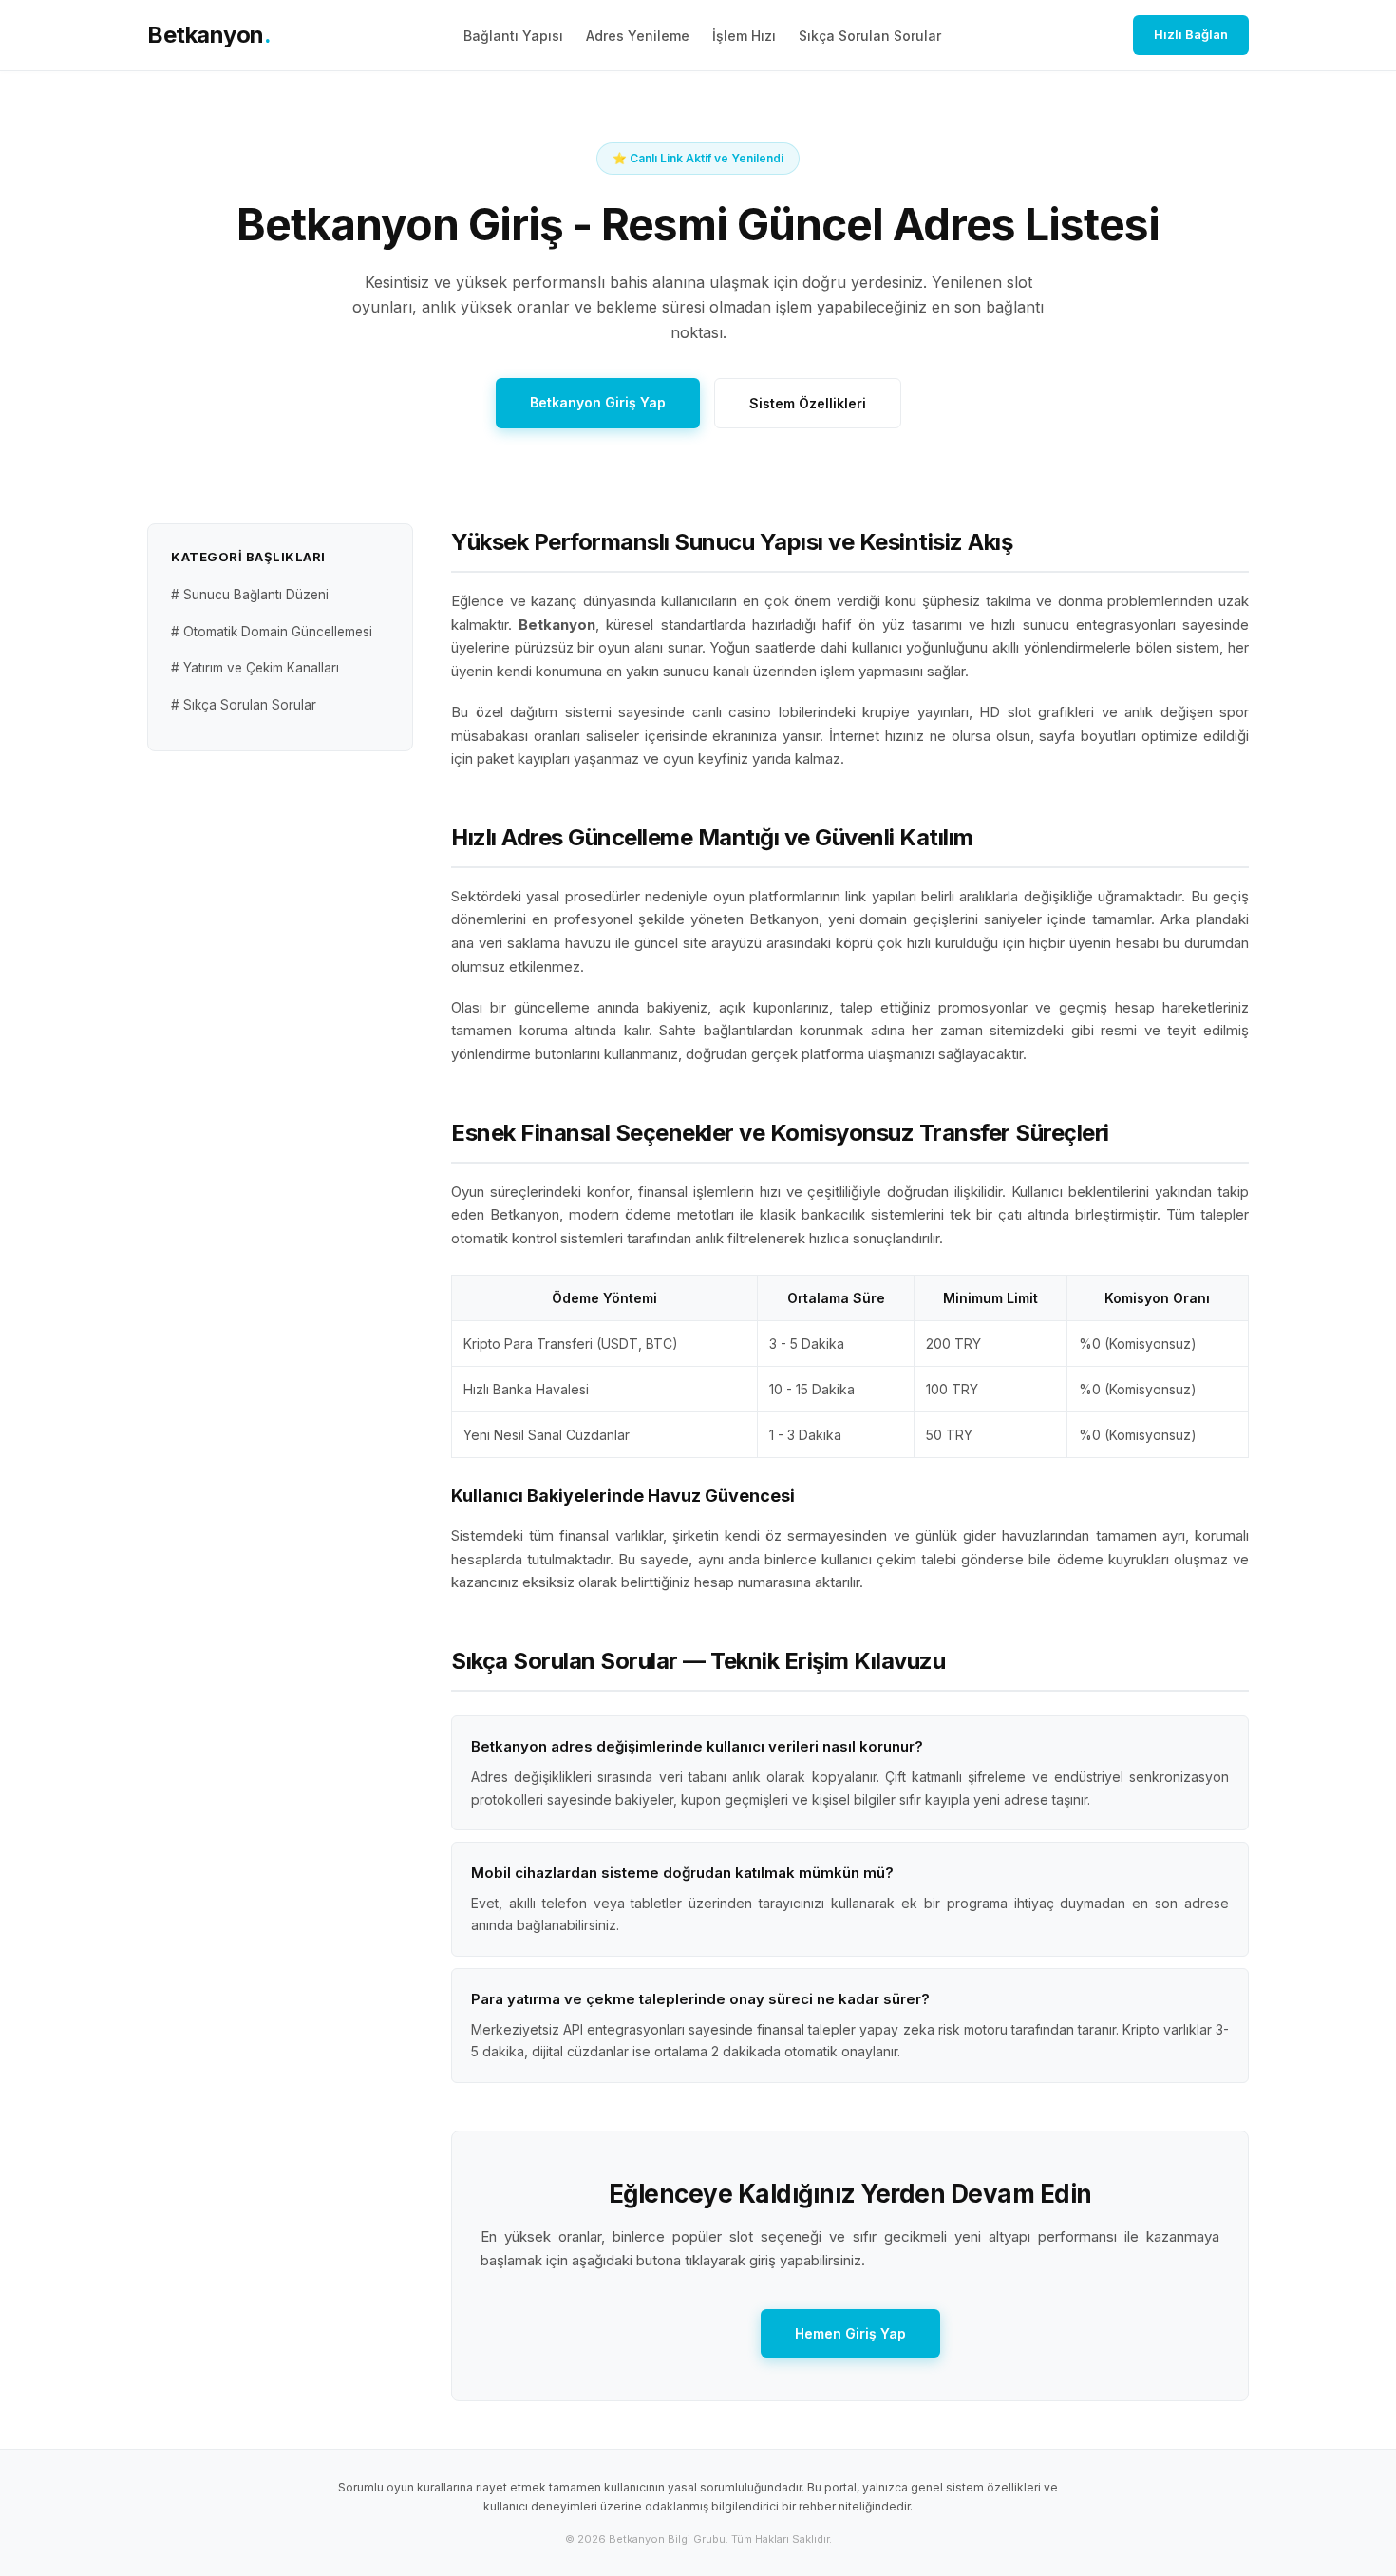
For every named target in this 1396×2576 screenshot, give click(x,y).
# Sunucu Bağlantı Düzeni (250, 596)
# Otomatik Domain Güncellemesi (272, 632)
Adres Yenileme (638, 36)
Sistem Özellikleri (808, 403)
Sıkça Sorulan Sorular (870, 36)
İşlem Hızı (744, 36)
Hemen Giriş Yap (850, 2333)
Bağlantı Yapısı (513, 36)
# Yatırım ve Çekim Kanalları (255, 668)
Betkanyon (209, 35)
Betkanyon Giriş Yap (598, 402)
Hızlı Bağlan (1191, 34)
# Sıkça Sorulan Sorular (244, 705)
